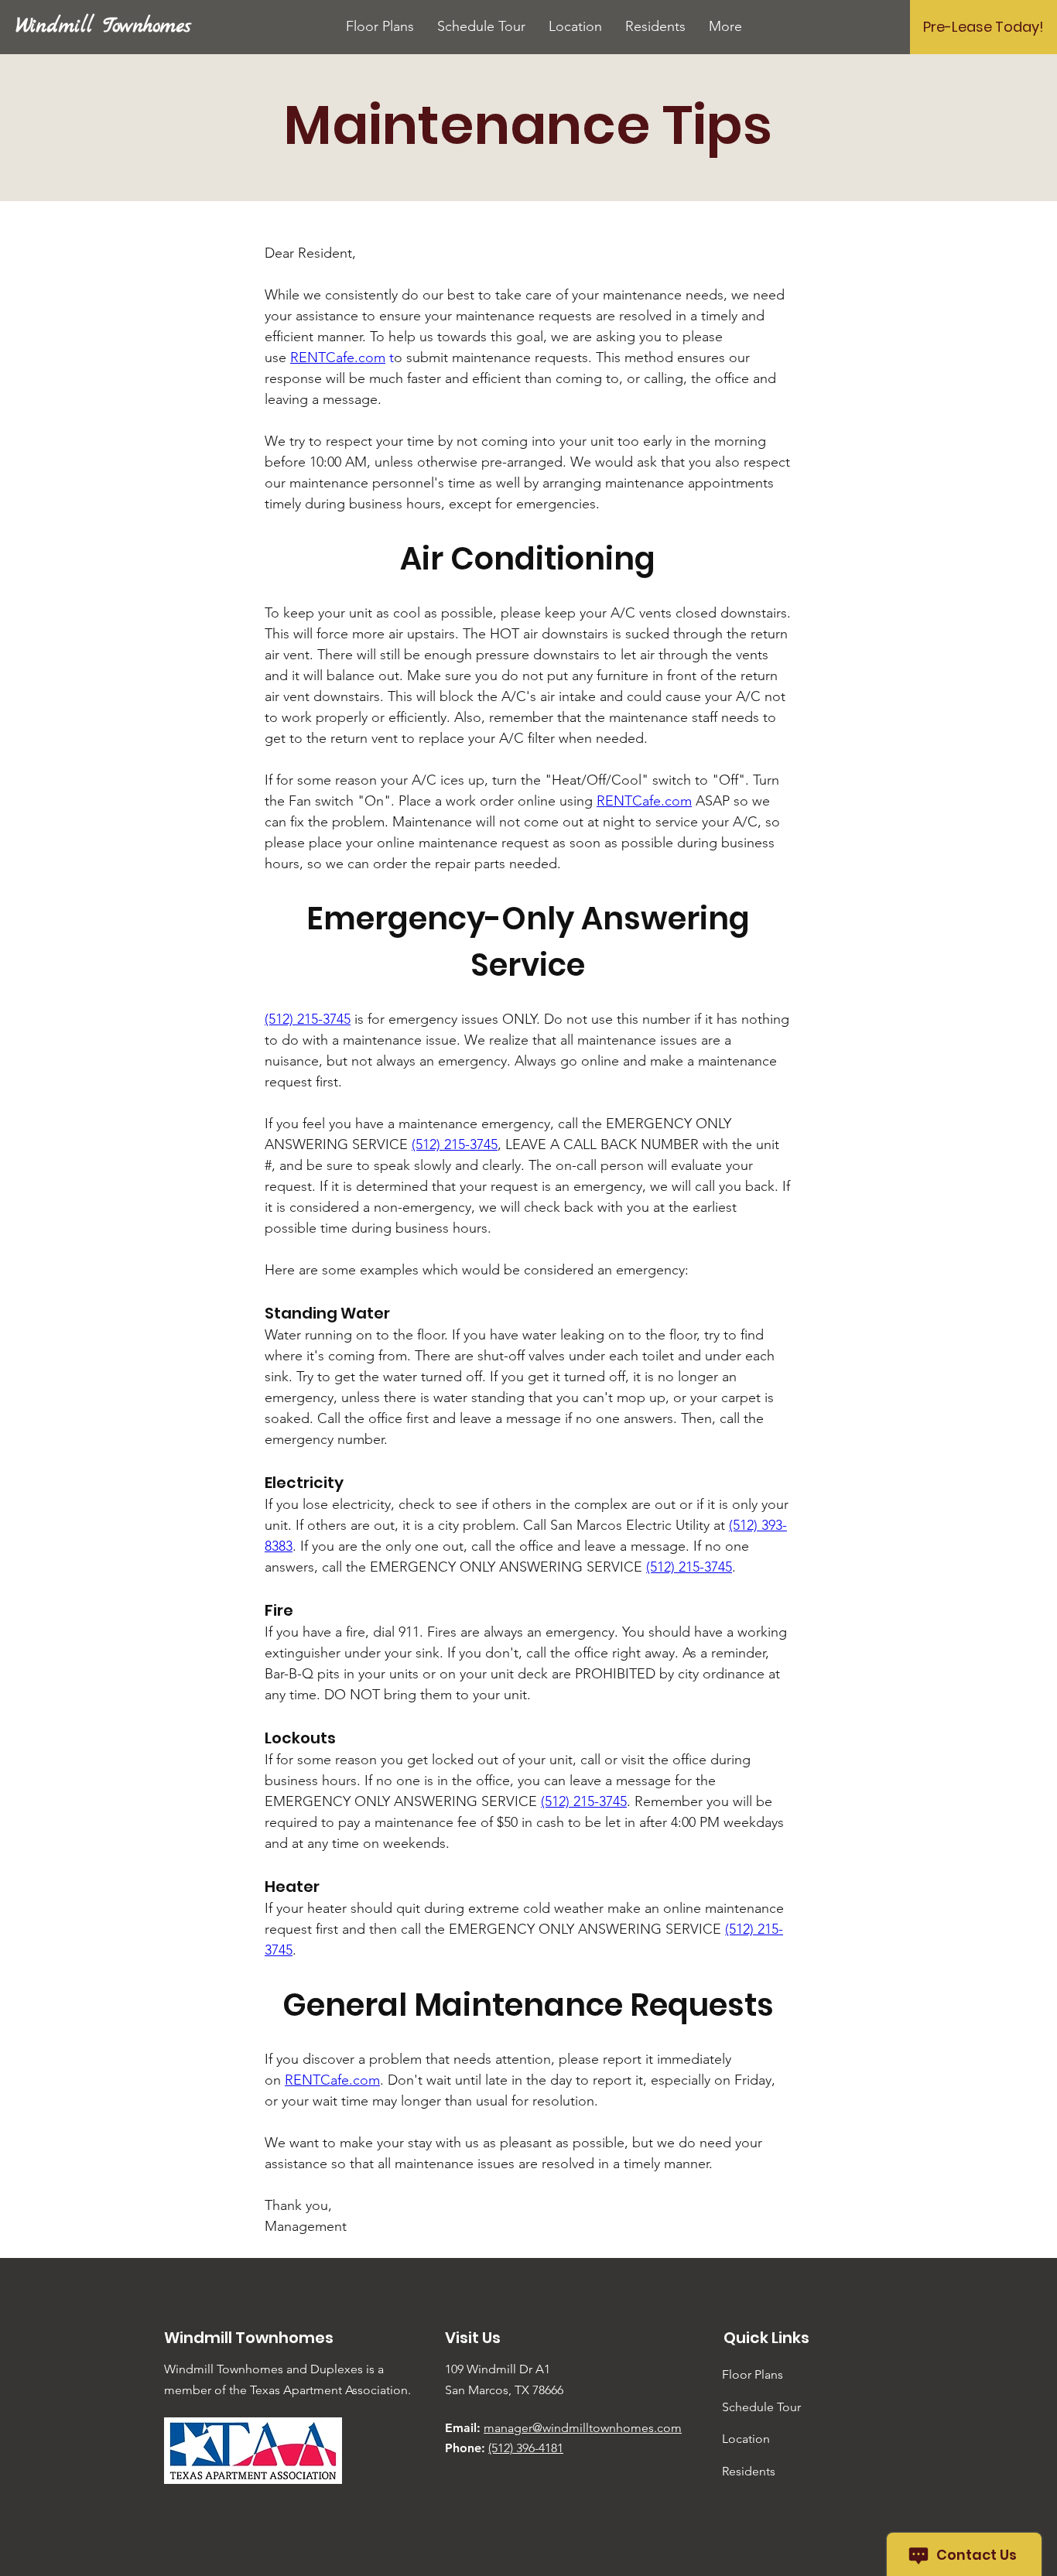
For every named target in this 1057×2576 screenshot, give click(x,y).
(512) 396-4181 (526, 2448)
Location (746, 2439)
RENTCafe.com (338, 357)
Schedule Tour (761, 2407)
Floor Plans (753, 2374)
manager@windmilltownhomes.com (583, 2428)
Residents (749, 2471)
